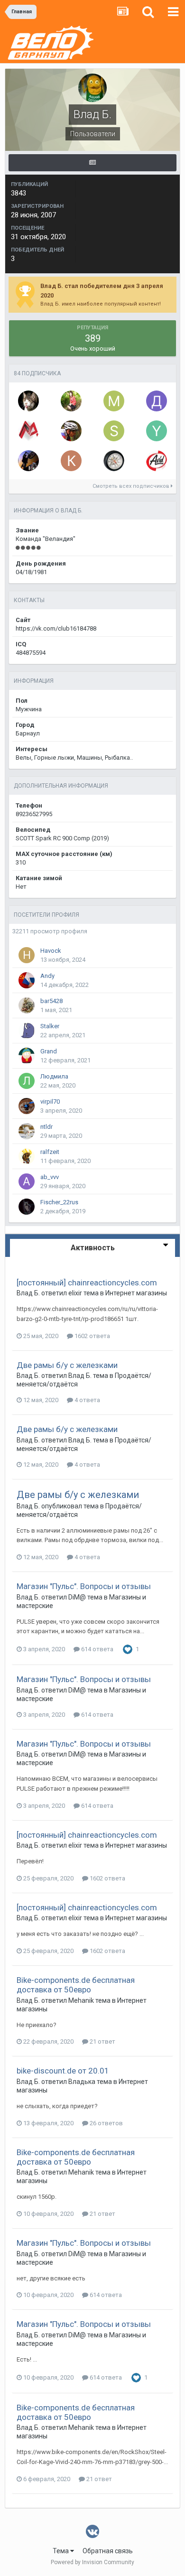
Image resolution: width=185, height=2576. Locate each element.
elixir (75, 1293)
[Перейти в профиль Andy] (27, 980)
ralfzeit (50, 1152)
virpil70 (50, 1102)
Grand (49, 1051)
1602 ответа (92, 1336)
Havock (51, 951)
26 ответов (106, 2123)
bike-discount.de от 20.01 (63, 2071)
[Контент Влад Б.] (92, 163)
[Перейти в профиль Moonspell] (114, 401)
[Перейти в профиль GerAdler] (28, 461)
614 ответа (97, 1649)
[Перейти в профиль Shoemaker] (114, 431)
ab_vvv (50, 1177)
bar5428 (51, 1001)
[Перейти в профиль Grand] (27, 1056)
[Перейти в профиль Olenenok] (71, 401)
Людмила (54, 1076)
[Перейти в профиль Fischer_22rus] (27, 1207)
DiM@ (77, 1597)
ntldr (46, 1127)
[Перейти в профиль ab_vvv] (27, 1181)
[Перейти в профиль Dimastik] (28, 401)
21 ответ (102, 2041)
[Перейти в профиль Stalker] (27, 1031)
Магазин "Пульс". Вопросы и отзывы (84, 1586)
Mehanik (81, 2000)
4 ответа (87, 1400)
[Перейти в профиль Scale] (71, 431)
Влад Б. (28, 1293)
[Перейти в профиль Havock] (27, 955)
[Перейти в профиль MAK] (28, 431)
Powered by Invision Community (92, 2562)
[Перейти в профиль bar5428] (27, 1005)
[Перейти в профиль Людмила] (27, 1081)
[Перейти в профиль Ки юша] (71, 461)
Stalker (50, 1026)
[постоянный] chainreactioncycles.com (87, 1283)
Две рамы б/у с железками (67, 1365)
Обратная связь (108, 2551)
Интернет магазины (136, 1293)
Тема (61, 2551)
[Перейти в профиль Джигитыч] (157, 401)
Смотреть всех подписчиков (132, 486)
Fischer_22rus (59, 1202)
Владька (82, 2082)
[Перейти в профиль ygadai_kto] (157, 431)
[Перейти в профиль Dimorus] (114, 461)
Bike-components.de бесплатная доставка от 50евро (76, 1985)
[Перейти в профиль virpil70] (27, 1106)
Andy (47, 976)
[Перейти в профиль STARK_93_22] (157, 461)
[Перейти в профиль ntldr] (27, 1131)
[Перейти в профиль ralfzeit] (27, 1156)
